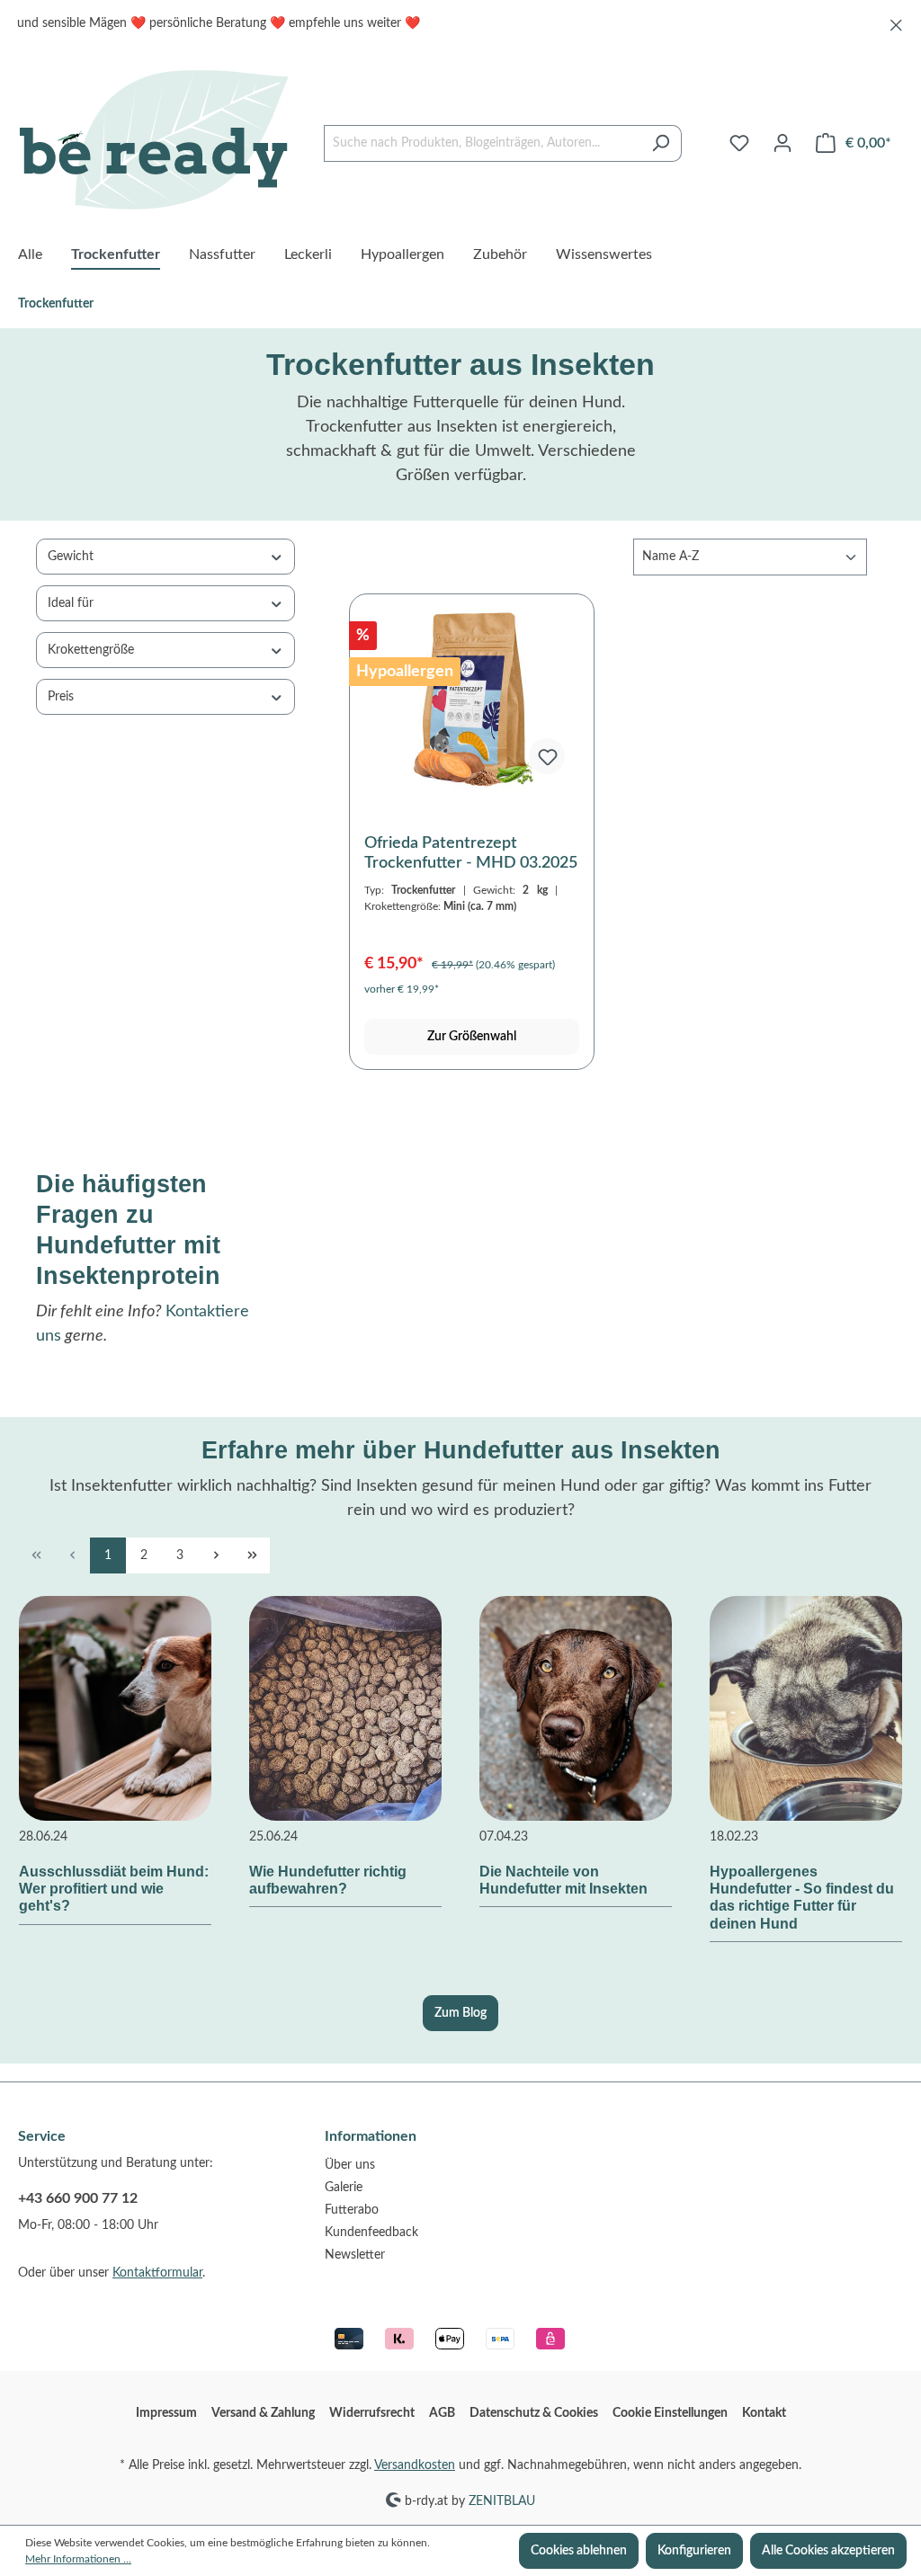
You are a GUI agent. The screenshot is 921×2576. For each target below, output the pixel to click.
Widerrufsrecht (372, 2413)
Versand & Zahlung (263, 2413)
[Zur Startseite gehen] (153, 139)
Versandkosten (415, 2465)
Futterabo (352, 2210)
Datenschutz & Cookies (534, 2413)
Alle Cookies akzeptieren (828, 2551)
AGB (442, 2413)
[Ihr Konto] (782, 143)
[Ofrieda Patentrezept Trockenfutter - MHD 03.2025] (472, 699)
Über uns (350, 2165)
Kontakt (764, 2413)
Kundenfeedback (371, 2233)
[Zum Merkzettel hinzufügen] (547, 756)
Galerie (344, 2188)
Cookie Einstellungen (670, 2413)
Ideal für (71, 603)
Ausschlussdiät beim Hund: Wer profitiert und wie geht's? (114, 1889)
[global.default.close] (896, 22)
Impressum (166, 2413)
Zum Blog (460, 2013)
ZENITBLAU (502, 2500)
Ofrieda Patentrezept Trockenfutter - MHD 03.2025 (471, 853)
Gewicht (71, 557)
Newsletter (355, 2255)
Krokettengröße (91, 650)
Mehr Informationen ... (78, 2559)
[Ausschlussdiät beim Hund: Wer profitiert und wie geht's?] (115, 1708)
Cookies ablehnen (579, 2551)
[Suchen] (661, 143)
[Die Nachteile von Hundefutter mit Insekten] (576, 1708)
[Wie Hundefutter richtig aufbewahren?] (345, 1708)
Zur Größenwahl (472, 1037)
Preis (61, 697)
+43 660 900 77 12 (78, 2198)
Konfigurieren (694, 2551)
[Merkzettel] (739, 143)
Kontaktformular (157, 2273)
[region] (460, 24)
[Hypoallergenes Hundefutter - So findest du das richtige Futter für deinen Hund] (806, 1708)
